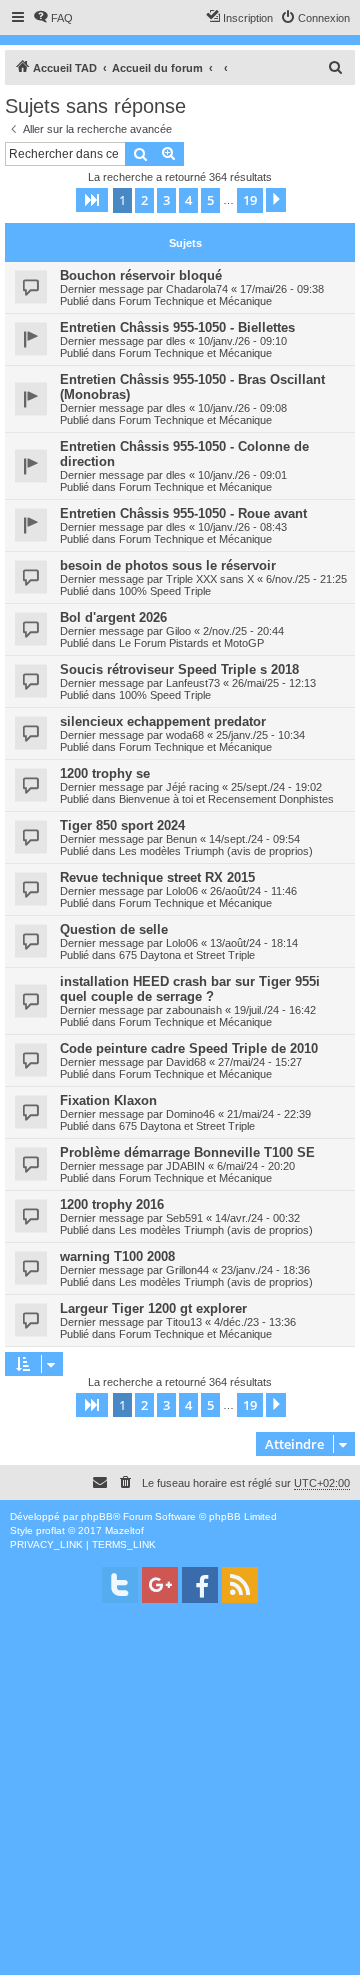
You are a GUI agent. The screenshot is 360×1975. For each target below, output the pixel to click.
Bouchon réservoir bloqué (141, 275)
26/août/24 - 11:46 (253, 891)
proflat (50, 1530)
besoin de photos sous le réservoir (168, 565)
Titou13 (184, 1322)
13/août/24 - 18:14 (254, 943)
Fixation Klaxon (108, 1100)
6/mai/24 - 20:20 (256, 1166)
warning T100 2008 (117, 1256)
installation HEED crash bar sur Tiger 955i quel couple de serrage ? (190, 989)
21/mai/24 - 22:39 (269, 1114)
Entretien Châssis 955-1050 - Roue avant (183, 513)
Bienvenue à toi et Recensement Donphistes (226, 799)
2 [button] (144, 200)
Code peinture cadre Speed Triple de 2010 (189, 1048)
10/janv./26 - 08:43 (242, 527)
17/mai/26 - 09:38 (282, 289)
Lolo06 (182, 891)
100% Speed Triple (165, 591)
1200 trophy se (105, 773)
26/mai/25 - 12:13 (274, 683)
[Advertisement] (180, 1795)
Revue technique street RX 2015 (157, 877)
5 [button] (210, 200)
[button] (92, 200)
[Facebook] (200, 1585)
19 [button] (250, 200)
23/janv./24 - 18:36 (265, 1270)
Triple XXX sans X (210, 579)
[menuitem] (53, 18)
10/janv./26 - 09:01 (242, 475)
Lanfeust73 (193, 683)
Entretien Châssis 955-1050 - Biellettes (177, 327)
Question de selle (114, 929)
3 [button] (166, 200)
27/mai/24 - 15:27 (260, 1062)
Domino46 (190, 1114)
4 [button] (188, 200)
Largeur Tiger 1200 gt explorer (153, 1308)
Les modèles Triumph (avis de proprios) (216, 851)
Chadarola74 (197, 289)
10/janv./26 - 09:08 (242, 408)
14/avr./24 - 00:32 (257, 1218)
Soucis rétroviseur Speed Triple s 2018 (179, 669)
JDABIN (185, 1166)
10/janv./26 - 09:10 (242, 341)
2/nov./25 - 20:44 (243, 631)
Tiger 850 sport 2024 (122, 825)
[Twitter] (120, 1585)
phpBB (97, 1516)
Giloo (178, 631)
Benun (181, 839)
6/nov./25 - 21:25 (306, 579)
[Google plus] (160, 1585)
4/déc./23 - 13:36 (255, 1322)
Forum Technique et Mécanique (195, 301)
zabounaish (194, 1010)
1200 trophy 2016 (112, 1204)
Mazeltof (124, 1530)
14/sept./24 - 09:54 (254, 839)
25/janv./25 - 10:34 (260, 735)
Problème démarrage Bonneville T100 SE (187, 1152)
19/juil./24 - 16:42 (275, 1010)
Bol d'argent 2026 (113, 617)
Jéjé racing (192, 787)
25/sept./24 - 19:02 (276, 787)
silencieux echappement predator (163, 721)
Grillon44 (187, 1270)
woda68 (185, 735)
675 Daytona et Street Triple (187, 955)
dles (176, 341)
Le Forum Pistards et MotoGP (191, 643)
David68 (186, 1062)
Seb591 (184, 1218)
